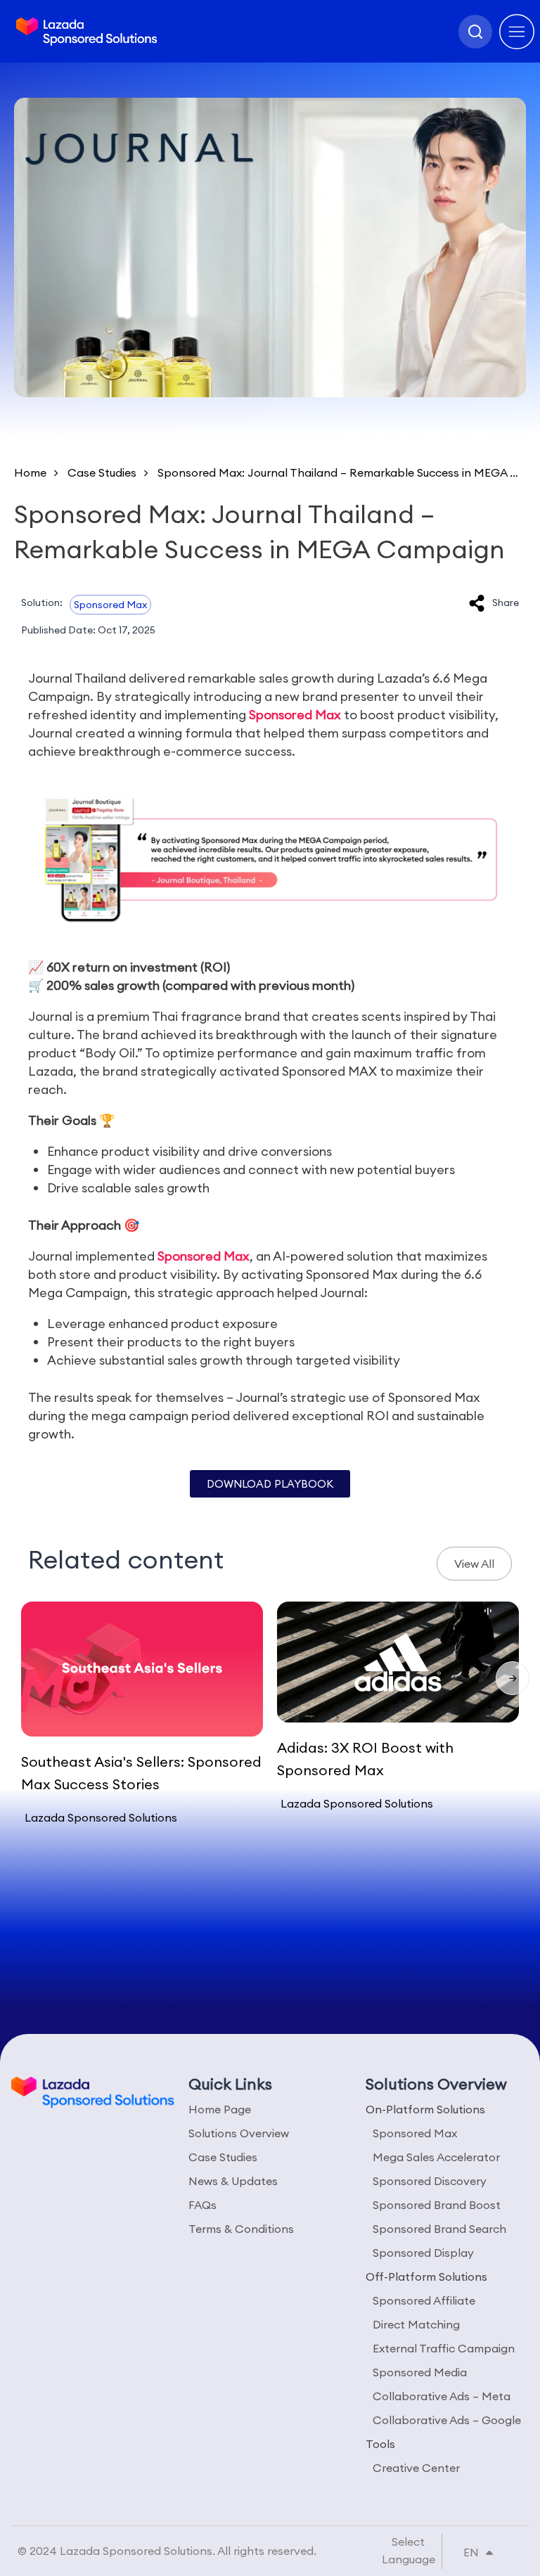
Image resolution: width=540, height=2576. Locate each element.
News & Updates (233, 2181)
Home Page (220, 2109)
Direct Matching (416, 2324)
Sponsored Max (110, 605)
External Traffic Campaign (444, 2348)
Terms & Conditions (241, 2229)
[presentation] (513, 1678)
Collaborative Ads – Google (447, 2420)
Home (30, 472)
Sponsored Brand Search (439, 2229)
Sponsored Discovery (430, 2181)
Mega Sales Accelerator (436, 2157)
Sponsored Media (420, 2372)
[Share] (477, 603)
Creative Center (416, 2468)
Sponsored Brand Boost (437, 2205)
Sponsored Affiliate (424, 2300)
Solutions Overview (239, 2133)
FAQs (202, 2205)
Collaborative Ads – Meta (442, 2396)
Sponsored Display (423, 2253)
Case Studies (102, 472)
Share (506, 603)
